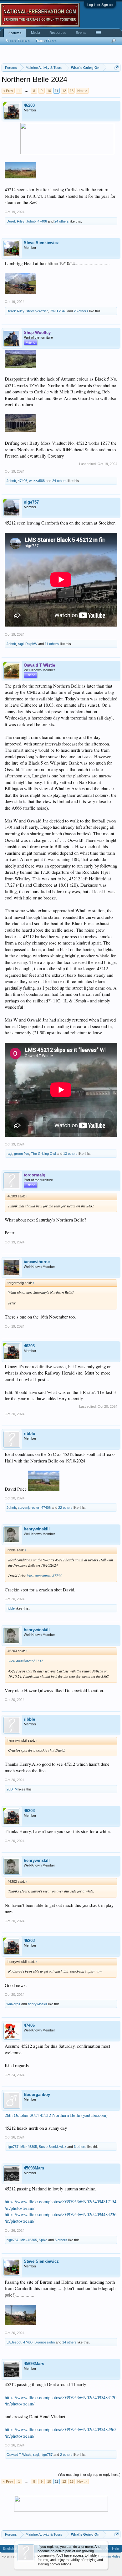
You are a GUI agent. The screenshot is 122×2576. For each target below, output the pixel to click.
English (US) (13, 2548)
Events (81, 33)
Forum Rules (111, 2556)
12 (64, 91)
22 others (65, 1508)
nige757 (31, 502)
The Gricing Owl (43, 1154)
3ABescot (14, 2342)
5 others (61, 2240)
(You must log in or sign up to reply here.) (89, 2475)
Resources (58, 33)
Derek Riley (15, 221)
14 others (69, 2342)
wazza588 (37, 481)
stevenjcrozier (37, 311)
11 (56, 91)
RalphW (31, 644)
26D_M (12, 1789)
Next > (82, 91)
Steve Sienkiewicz (41, 243)
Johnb (31, 221)
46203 (29, 105)
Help (115, 2548)
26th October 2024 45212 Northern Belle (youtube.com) (56, 2115)
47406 (42, 221)
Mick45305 (29, 2147)
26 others (81, 311)
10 (49, 91)
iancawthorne (37, 1262)
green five (22, 1154)
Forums (15, 33)
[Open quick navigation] (117, 67)
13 (72, 91)
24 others (62, 221)
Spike (43, 2240)
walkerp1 (13, 2004)
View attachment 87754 (44, 1575)
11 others (52, 644)
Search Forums (18, 41)
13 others (70, 1154)
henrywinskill (37, 1529)
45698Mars (34, 2168)
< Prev (8, 91)
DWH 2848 (58, 311)
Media (36, 33)
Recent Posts (46, 41)
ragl (21, 644)
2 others (66, 2455)
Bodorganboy (37, 2095)
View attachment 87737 (25, 1661)
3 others (80, 2147)
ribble (29, 1434)
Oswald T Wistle (19, 2455)
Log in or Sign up (100, 5)
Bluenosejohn (45, 2342)
